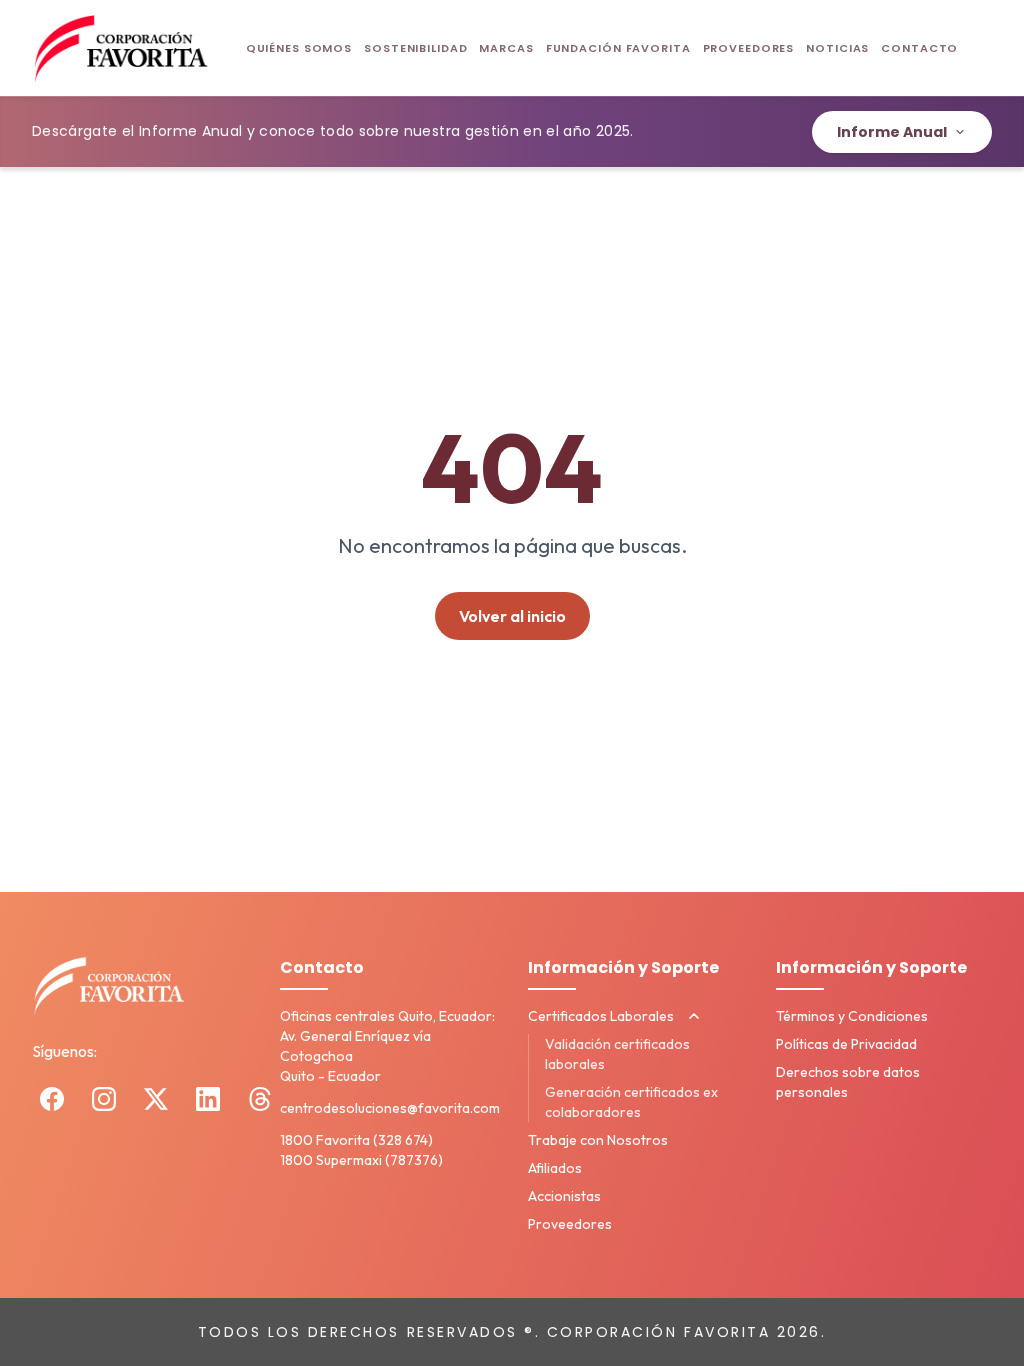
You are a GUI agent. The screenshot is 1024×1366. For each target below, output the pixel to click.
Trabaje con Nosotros (598, 1140)
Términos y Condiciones (852, 1016)
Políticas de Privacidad (846, 1044)
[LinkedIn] (208, 1099)
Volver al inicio (512, 616)
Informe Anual (892, 132)
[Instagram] (104, 1099)
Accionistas (564, 1196)
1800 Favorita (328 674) (356, 1140)
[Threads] (260, 1099)
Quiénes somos (299, 48)
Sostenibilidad (415, 48)
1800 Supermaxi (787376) (361, 1160)
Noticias (837, 48)
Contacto (919, 48)
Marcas (506, 48)
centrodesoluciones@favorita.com (390, 1108)
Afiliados (555, 1168)
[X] (156, 1099)
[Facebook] (52, 1099)
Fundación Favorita (618, 48)
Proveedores (749, 48)
